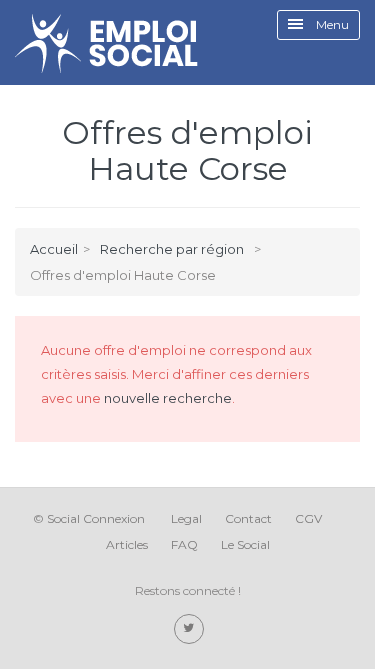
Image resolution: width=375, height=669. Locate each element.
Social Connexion (96, 518)
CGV (308, 518)
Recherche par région (172, 249)
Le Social (245, 544)
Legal (186, 518)
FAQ (184, 544)
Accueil (54, 249)
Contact (248, 518)
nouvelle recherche (168, 398)
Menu (331, 24)
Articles (127, 544)
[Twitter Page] (189, 629)
